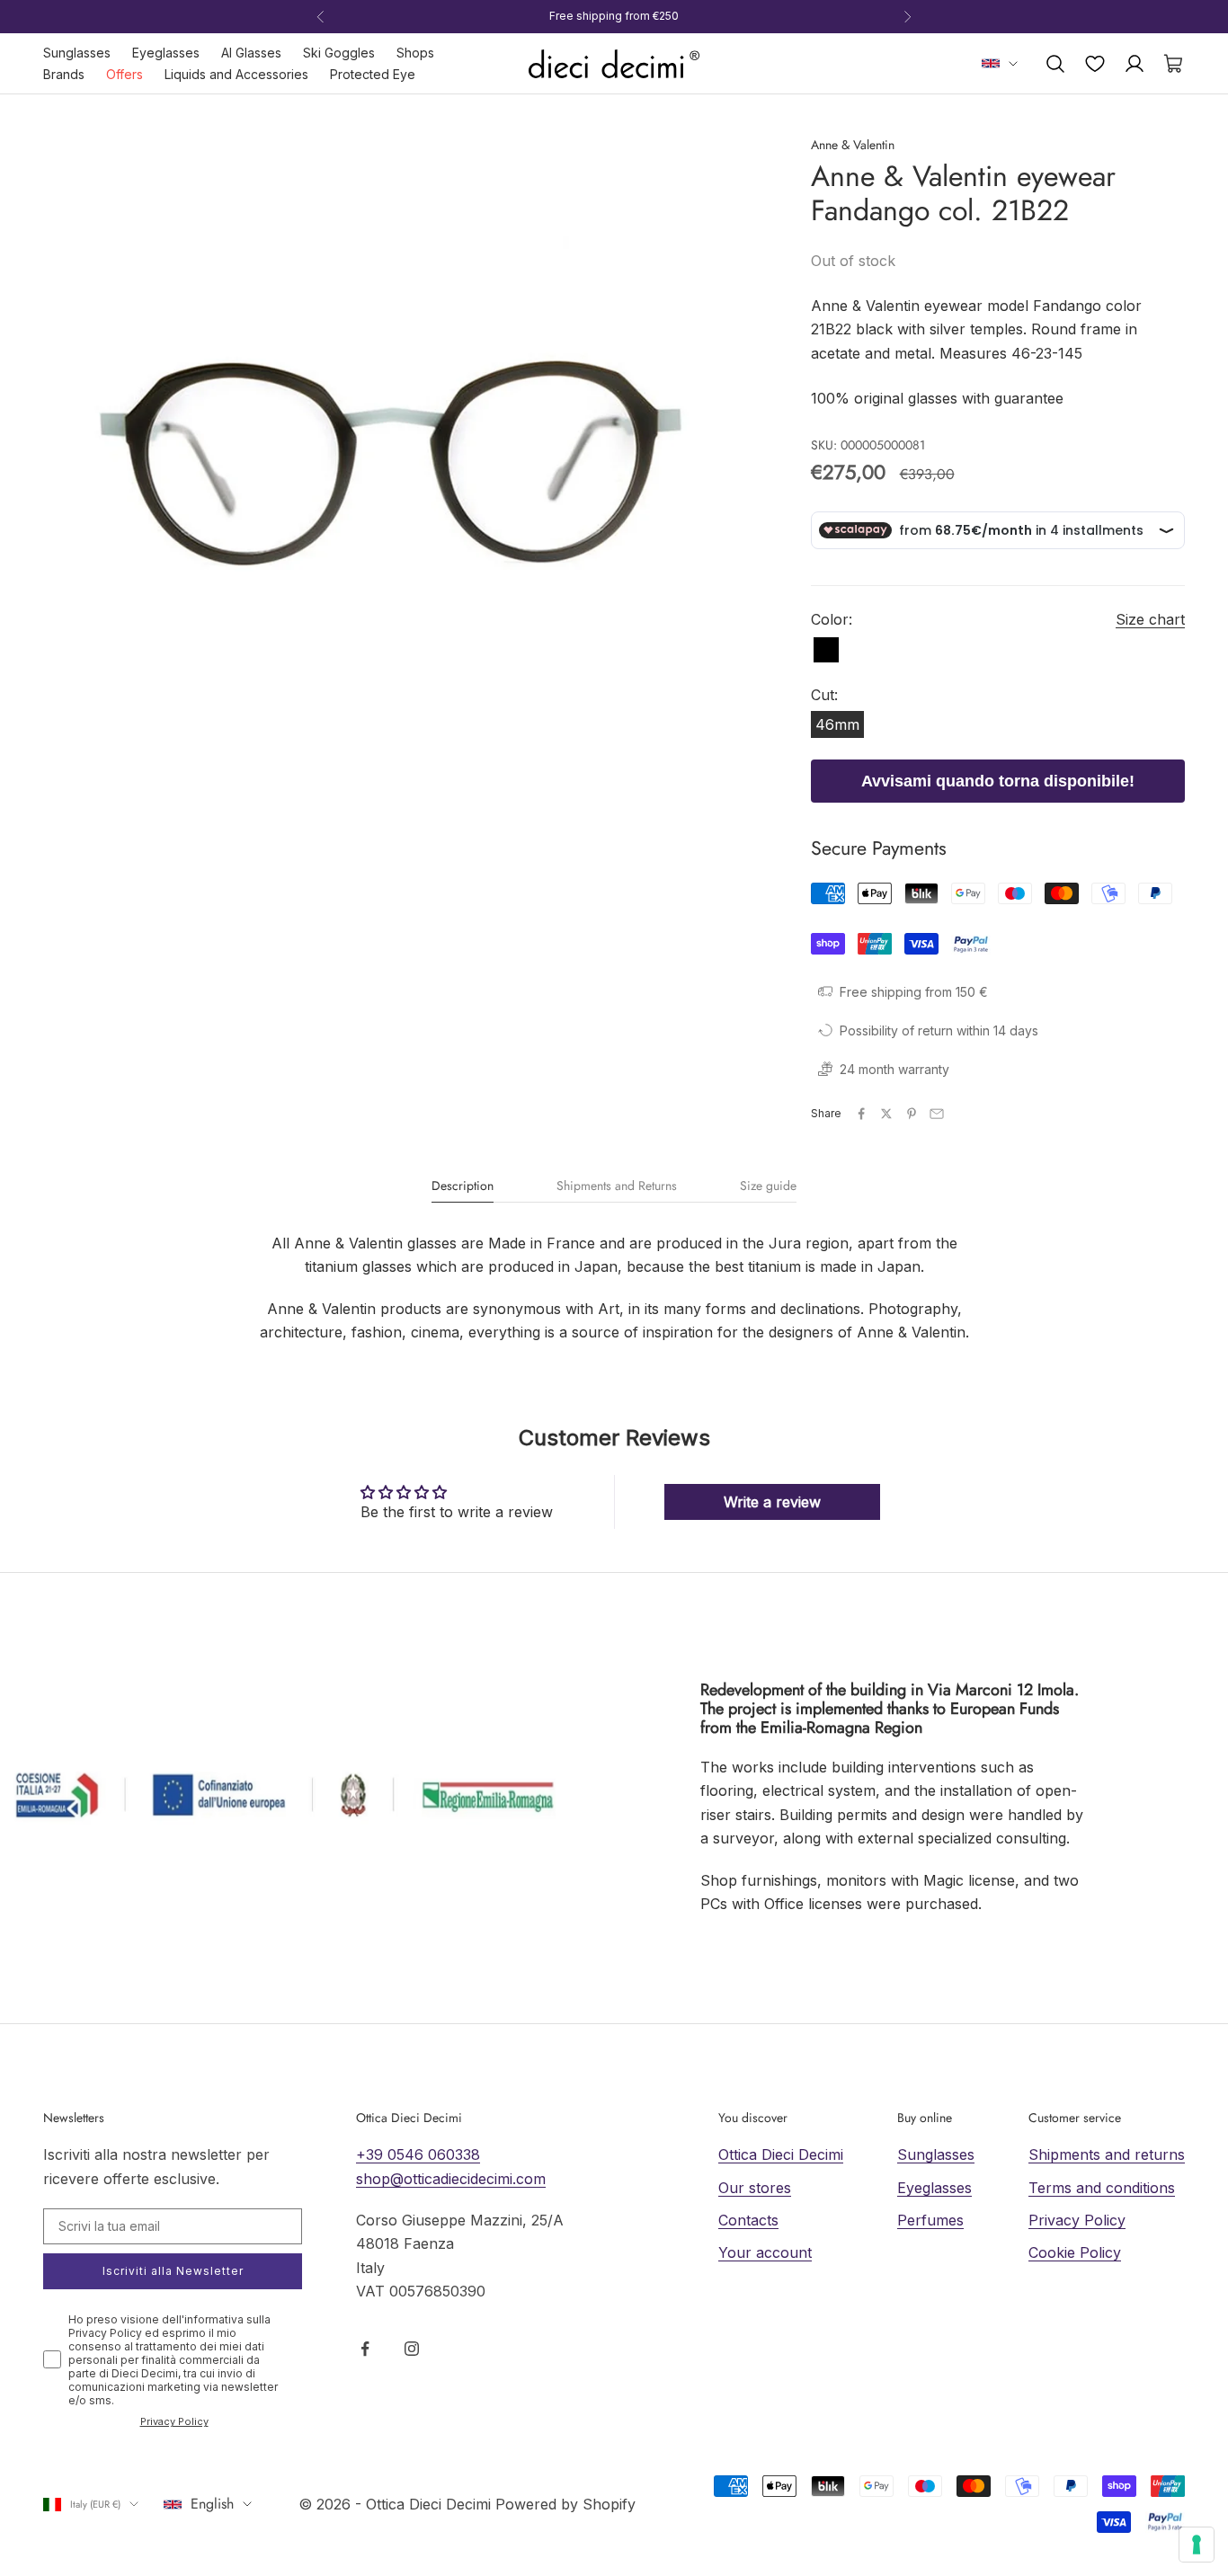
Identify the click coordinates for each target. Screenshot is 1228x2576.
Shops (415, 53)
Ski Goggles (339, 53)
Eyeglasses (166, 53)
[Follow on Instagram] (412, 2349)
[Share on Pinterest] (912, 1114)
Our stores (755, 2188)
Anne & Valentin (853, 145)
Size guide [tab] (768, 1186)
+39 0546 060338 (418, 2154)
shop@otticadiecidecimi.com (451, 2179)
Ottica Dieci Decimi (781, 2154)
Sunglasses (77, 53)
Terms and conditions (1102, 2188)
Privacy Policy (174, 2421)
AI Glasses (251, 53)
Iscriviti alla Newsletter (173, 2271)
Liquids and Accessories (236, 75)
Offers (125, 75)
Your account (765, 2252)
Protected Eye (373, 75)
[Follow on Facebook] (365, 2349)
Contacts (748, 2220)
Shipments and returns (1107, 2154)
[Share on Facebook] (861, 1114)
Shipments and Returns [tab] (617, 1186)
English (212, 2504)
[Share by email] (937, 1114)
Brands (64, 75)
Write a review (772, 1502)
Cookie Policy (1075, 2252)
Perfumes (930, 2220)
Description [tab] (463, 1186)
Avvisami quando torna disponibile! (998, 781)
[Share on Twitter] (886, 1114)
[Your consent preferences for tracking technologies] (1197, 2545)
